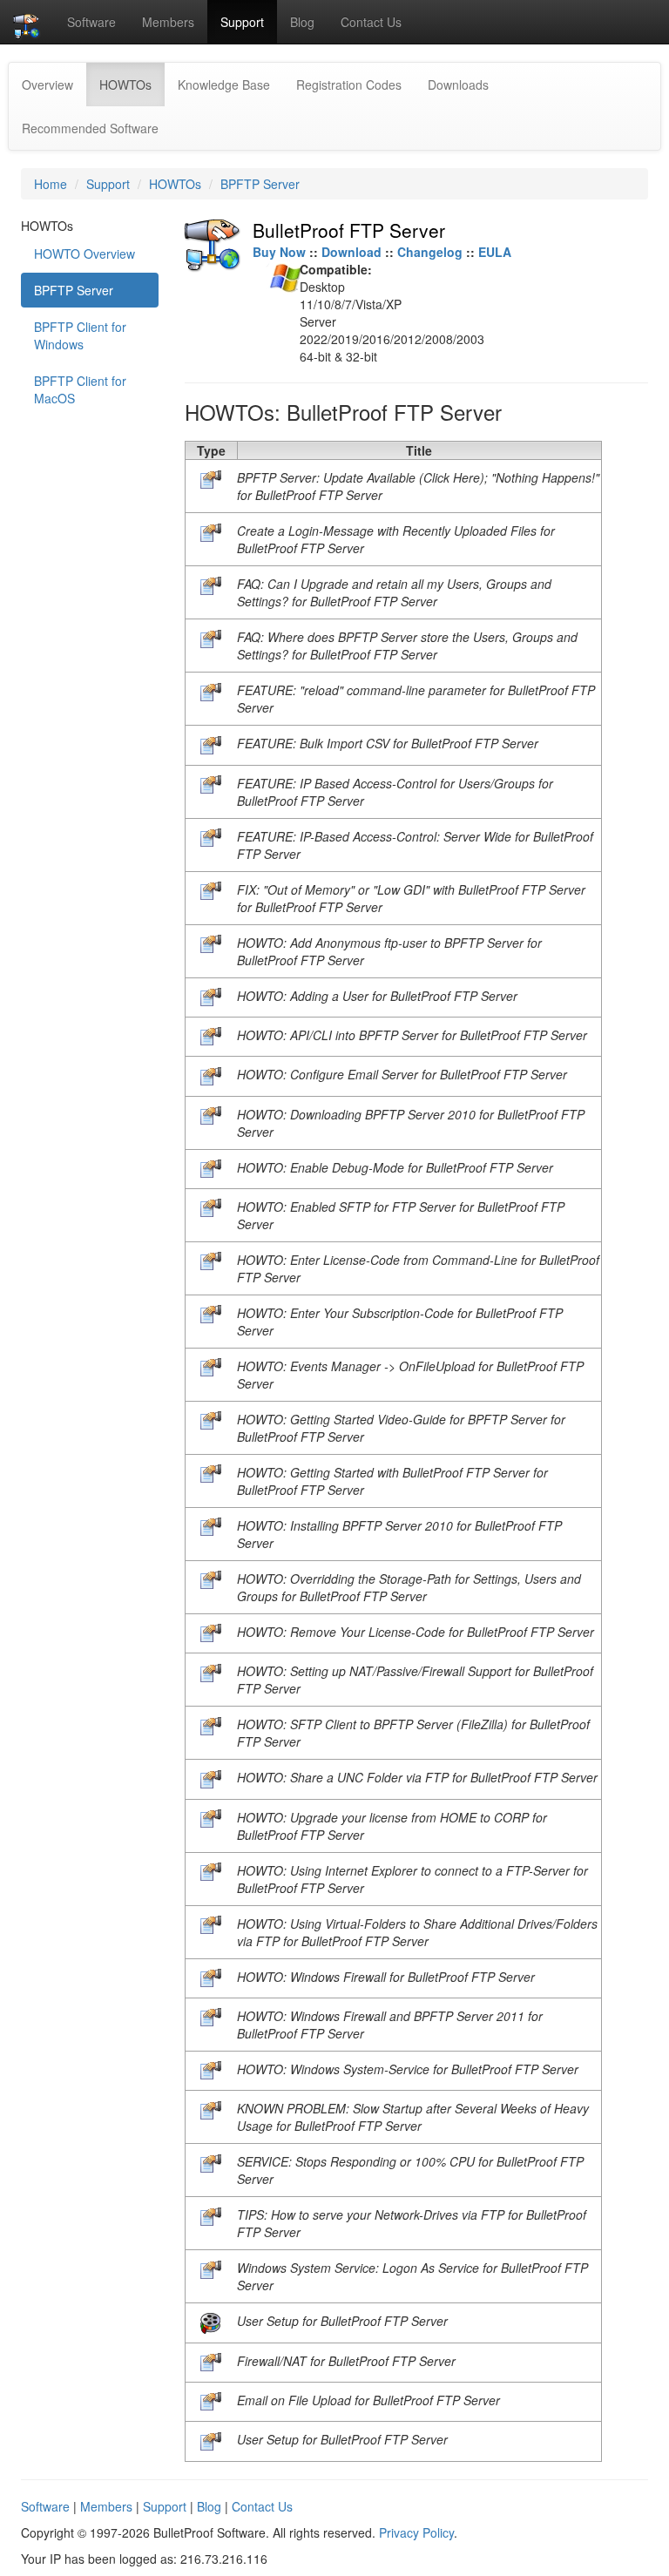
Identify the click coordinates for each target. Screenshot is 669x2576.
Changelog (430, 252)
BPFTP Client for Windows (80, 335)
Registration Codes (349, 85)
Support (242, 22)
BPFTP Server (260, 184)
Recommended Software (90, 128)
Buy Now (279, 252)
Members (168, 22)
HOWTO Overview (84, 254)
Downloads (458, 85)
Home (51, 184)
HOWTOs (132, 84)
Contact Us (371, 22)
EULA (495, 252)
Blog (302, 22)
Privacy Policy (416, 2532)
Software (91, 22)
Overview (47, 85)
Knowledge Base (224, 85)
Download (351, 252)
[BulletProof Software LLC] (27, 22)
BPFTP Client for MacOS (80, 389)
